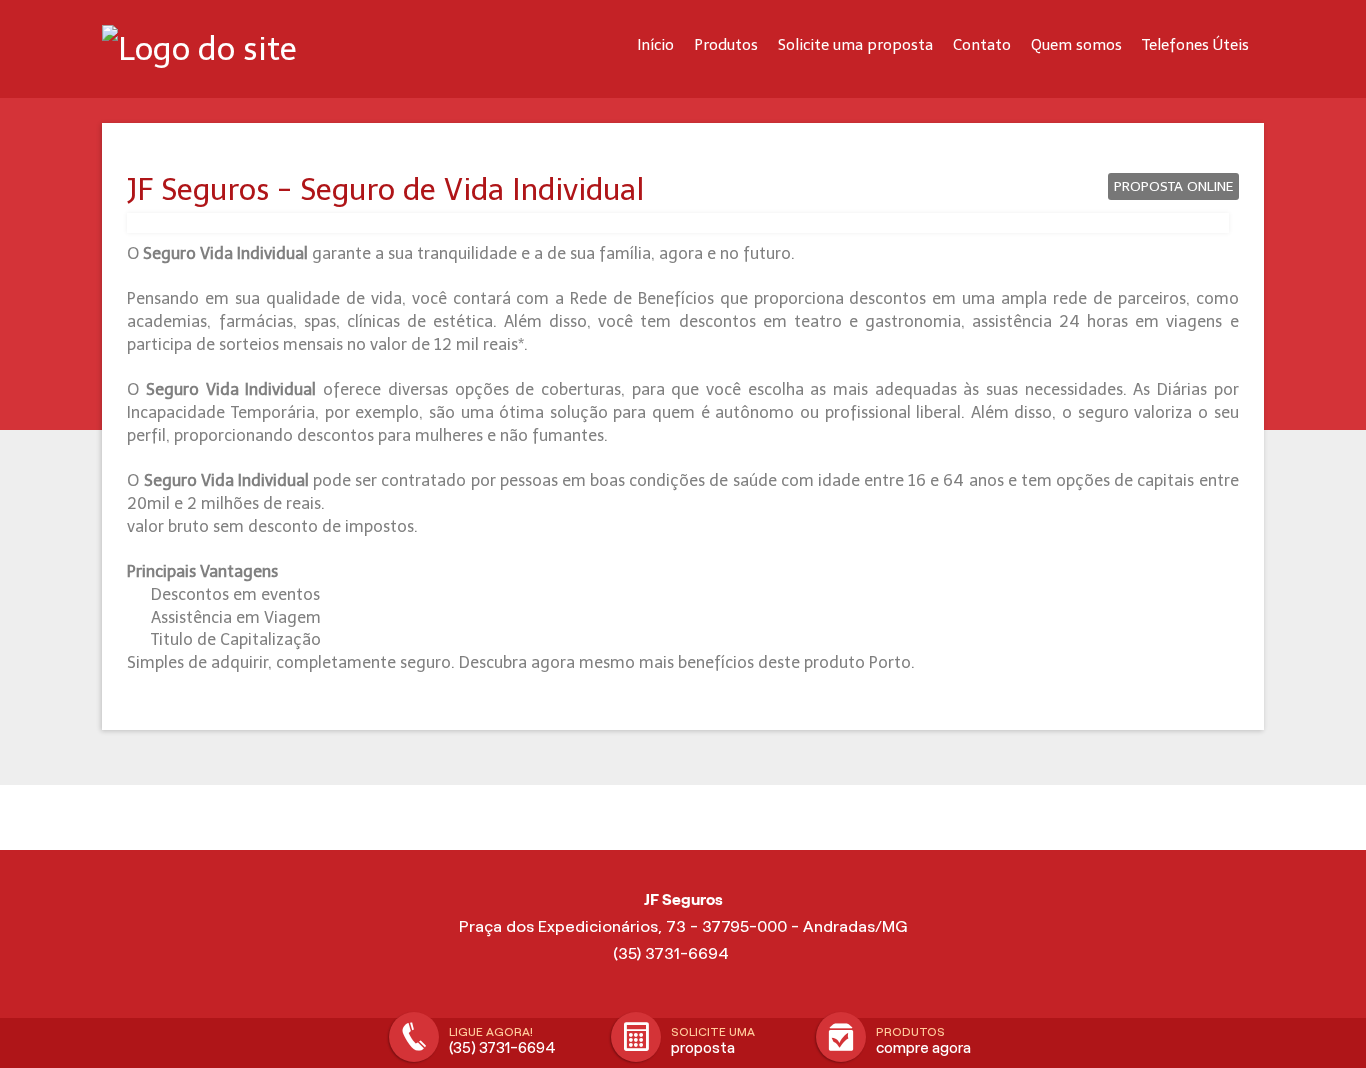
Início (655, 45)
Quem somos (1076, 45)
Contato (982, 45)
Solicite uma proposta (855, 45)
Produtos (726, 45)
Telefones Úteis (1195, 45)
